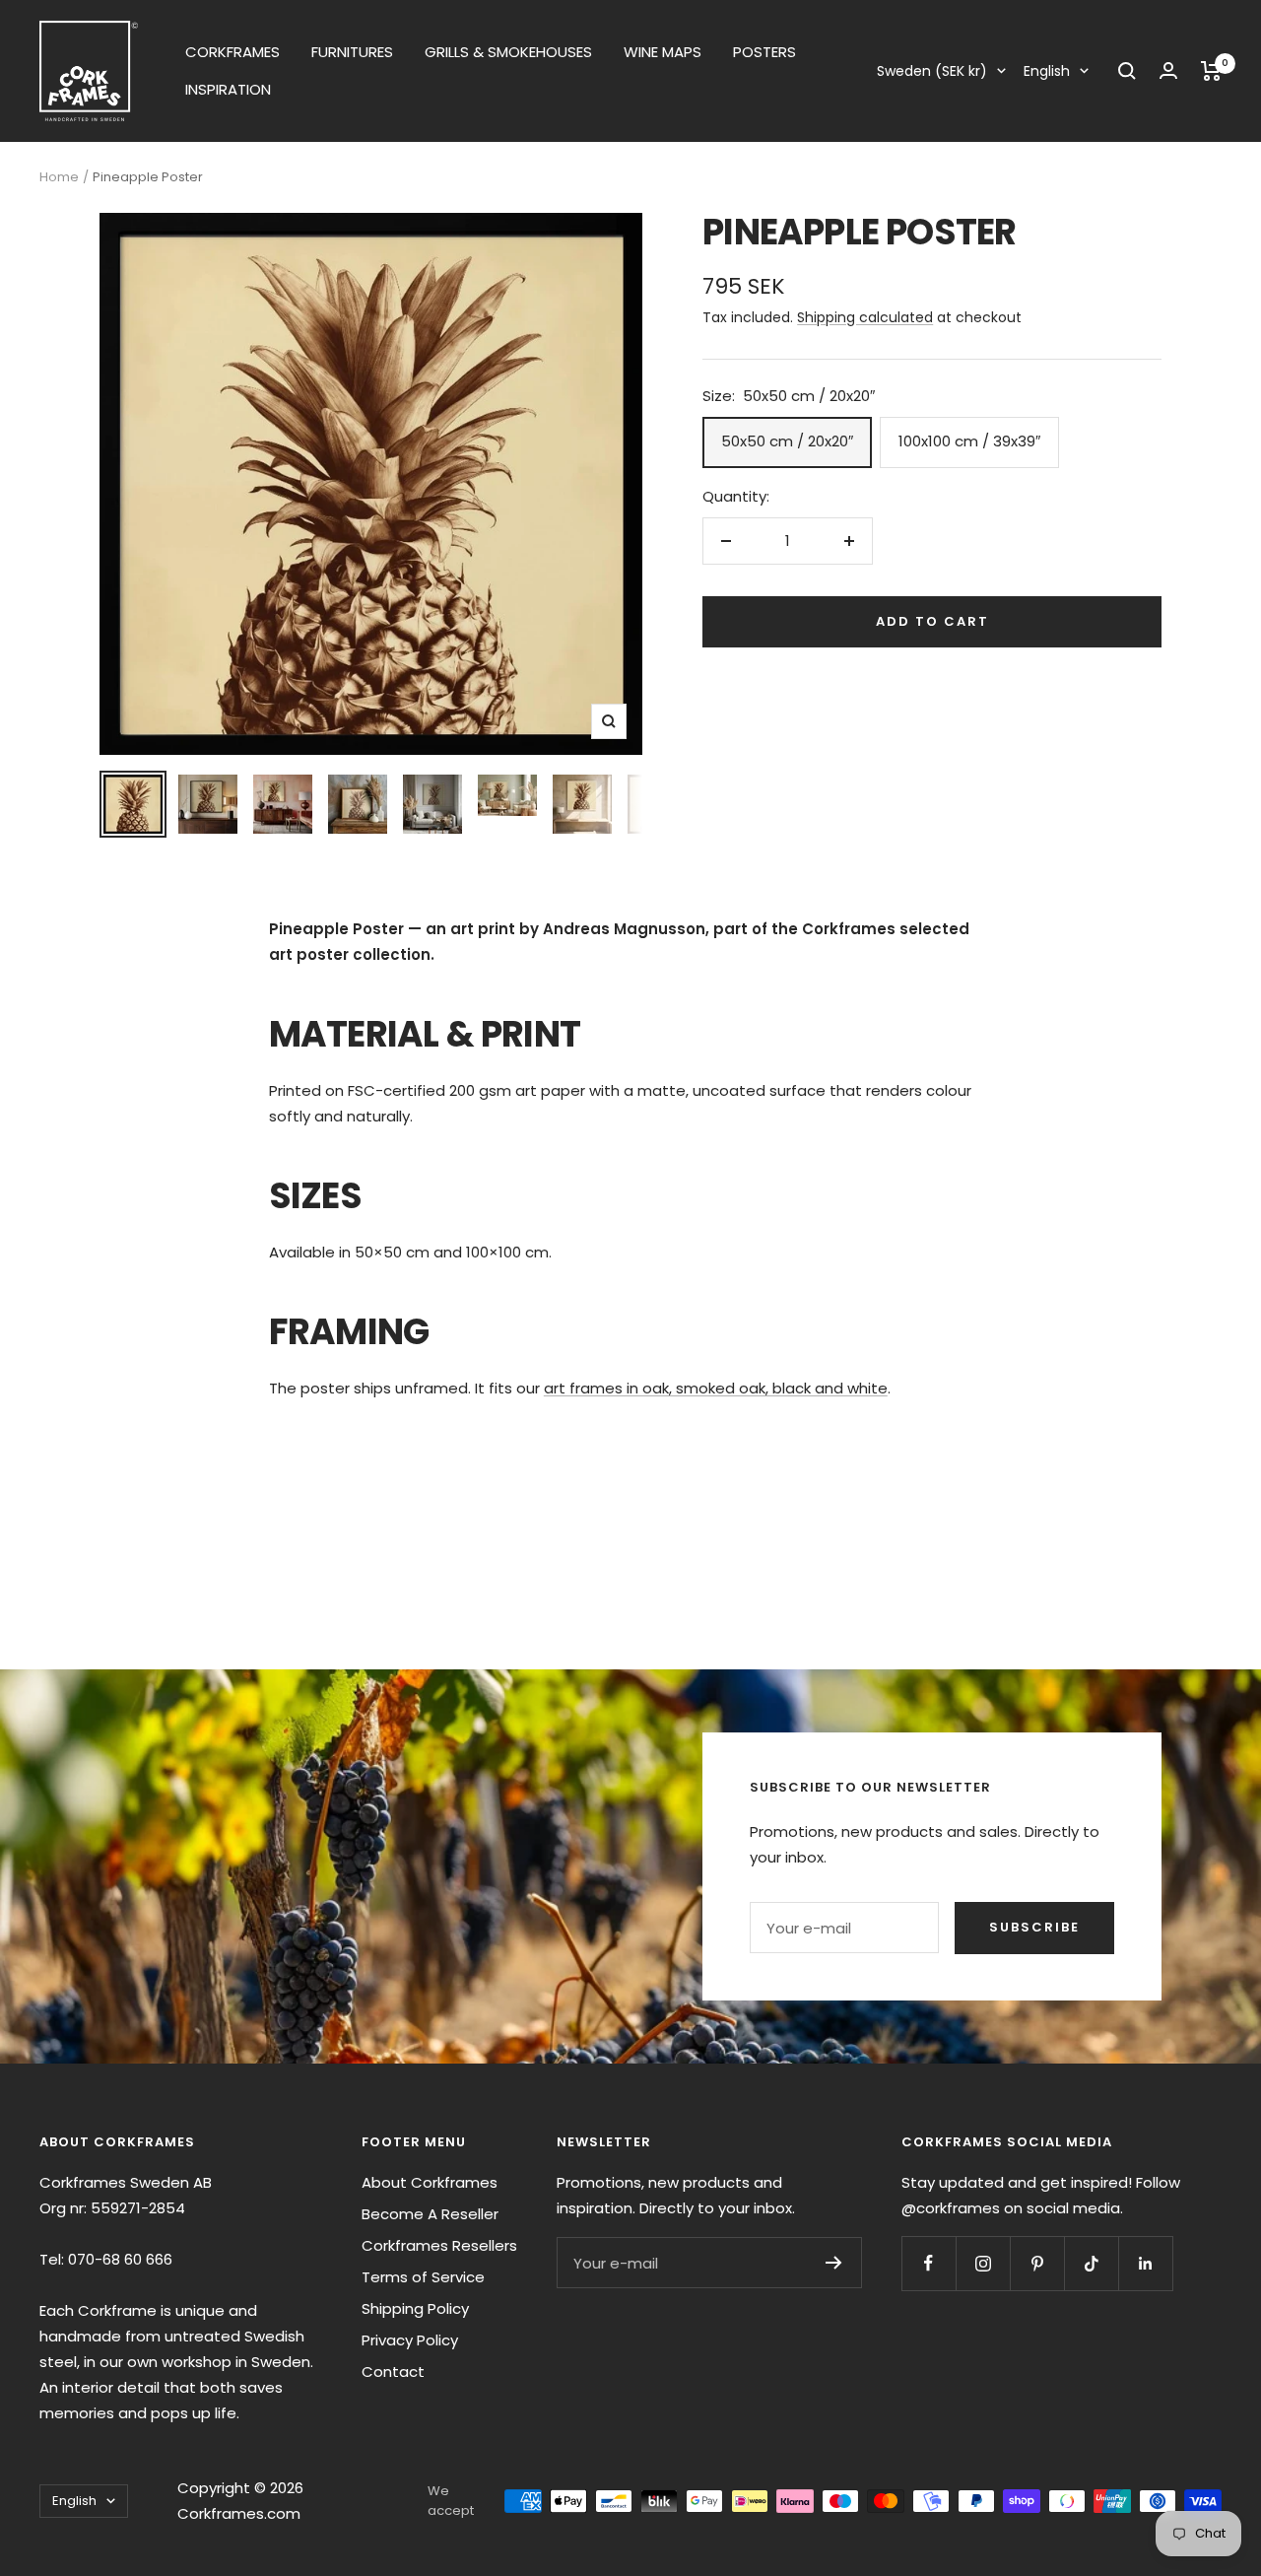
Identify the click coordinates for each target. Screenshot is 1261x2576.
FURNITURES (352, 52)
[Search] (1127, 71)
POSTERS (764, 52)
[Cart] (1211, 71)
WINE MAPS (663, 52)
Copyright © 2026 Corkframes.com (240, 2501)
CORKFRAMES (232, 52)
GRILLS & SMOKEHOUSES (508, 52)
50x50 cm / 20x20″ (787, 441)
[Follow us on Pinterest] (1037, 2263)
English (1047, 71)
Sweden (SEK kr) (932, 71)
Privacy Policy (410, 2340)
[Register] (834, 2263)
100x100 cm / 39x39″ (969, 441)
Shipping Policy (415, 2308)
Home (59, 177)
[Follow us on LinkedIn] (1145, 2263)
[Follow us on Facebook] (929, 2263)
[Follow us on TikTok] (1091, 2263)
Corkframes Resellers (439, 2245)
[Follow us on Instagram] (983, 2263)
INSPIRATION (228, 89)
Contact (393, 2372)
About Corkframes (430, 2182)
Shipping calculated (865, 317)
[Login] (1168, 70)
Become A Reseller (430, 2214)
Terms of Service (423, 2277)
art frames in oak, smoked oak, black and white (716, 1388)
